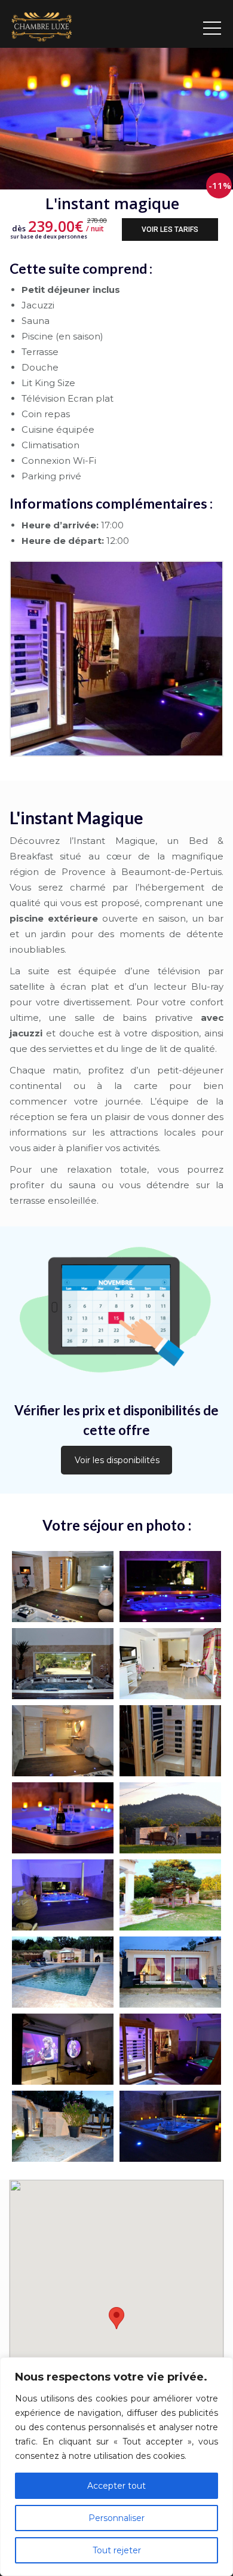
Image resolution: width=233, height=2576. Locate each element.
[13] (170, 1664)
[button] (116, 2318)
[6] (63, 1972)
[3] (170, 2049)
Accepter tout (116, 2486)
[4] (63, 2049)
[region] (116, 2467)
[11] (170, 1741)
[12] (63, 1741)
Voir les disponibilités (117, 1460)
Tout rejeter (117, 2550)
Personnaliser (116, 2518)
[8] (170, 1818)
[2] (63, 2126)
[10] (63, 1818)
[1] (170, 2126)
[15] (170, 1587)
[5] (170, 1972)
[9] (63, 1895)
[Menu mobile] (212, 24)
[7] (170, 1895)
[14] (63, 1664)
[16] (63, 1587)
